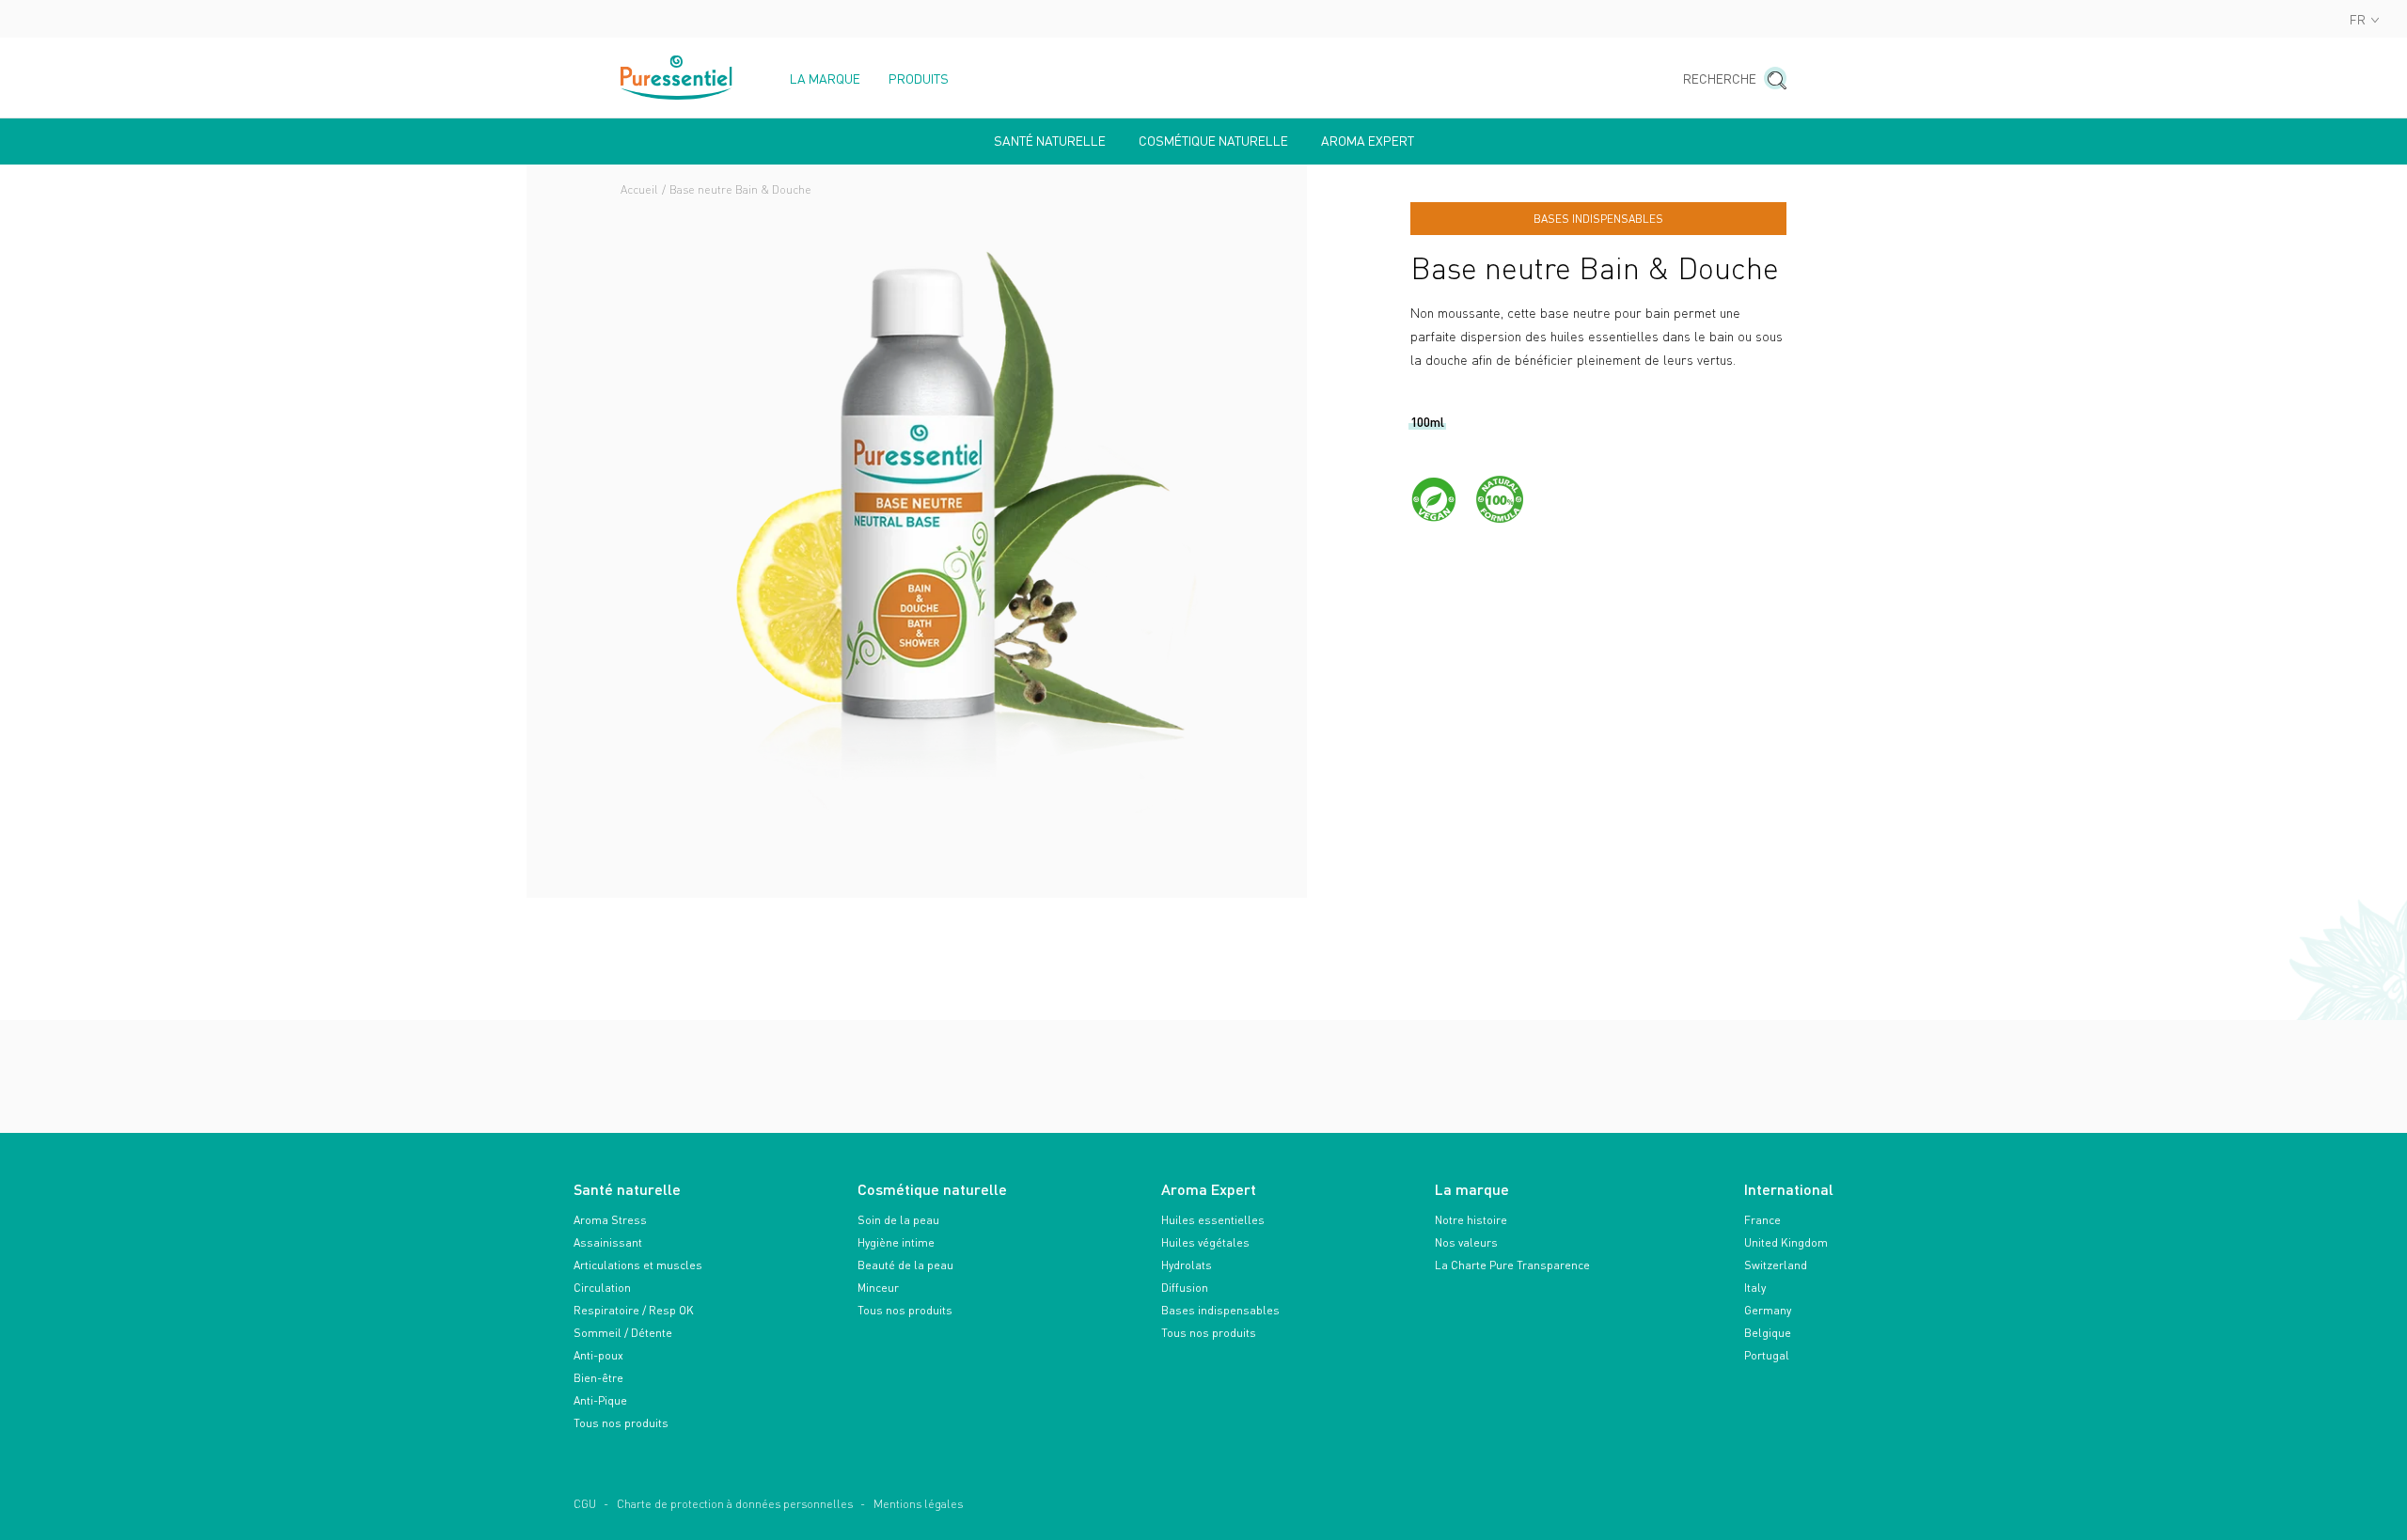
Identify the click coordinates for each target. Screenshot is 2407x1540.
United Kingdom (1786, 1242)
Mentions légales (918, 1504)
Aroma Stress (610, 1220)
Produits (919, 79)
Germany (1768, 1310)
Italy (1755, 1288)
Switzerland (1776, 1265)
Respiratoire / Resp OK (634, 1310)
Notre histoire (1471, 1220)
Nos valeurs (1466, 1242)
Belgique (1768, 1333)
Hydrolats (1187, 1265)
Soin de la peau (898, 1220)
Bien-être (598, 1378)
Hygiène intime (896, 1242)
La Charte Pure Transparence (1512, 1265)
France (1762, 1220)
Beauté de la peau (905, 1265)
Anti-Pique (600, 1400)
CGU (585, 1504)
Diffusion (1185, 1288)
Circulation (602, 1288)
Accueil (639, 189)
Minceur (878, 1288)
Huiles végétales (1205, 1242)
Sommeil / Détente (623, 1333)
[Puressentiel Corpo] (677, 78)
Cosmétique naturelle (1213, 141)
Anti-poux (598, 1355)
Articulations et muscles (638, 1265)
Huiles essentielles (1213, 1220)
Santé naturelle (1050, 141)
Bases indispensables (1220, 1310)
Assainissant (608, 1242)
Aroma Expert (1368, 141)
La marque (825, 79)
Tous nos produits (621, 1423)
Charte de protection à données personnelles (735, 1504)
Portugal (1767, 1355)
